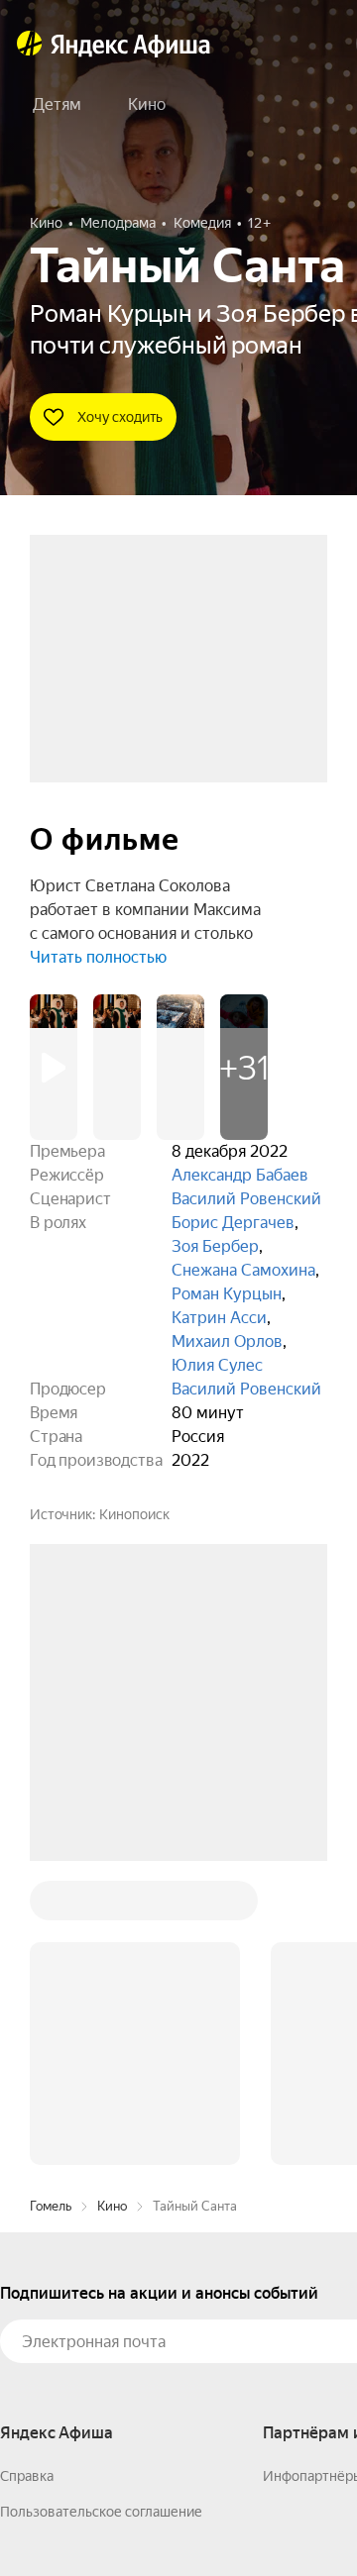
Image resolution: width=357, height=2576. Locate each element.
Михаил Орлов (227, 1341)
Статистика (295, 2518)
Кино (112, 1906)
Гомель (51, 1906)
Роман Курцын (227, 1294)
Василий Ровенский (246, 1199)
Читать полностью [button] (98, 957)
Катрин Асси (219, 1318)
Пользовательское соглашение (101, 2212)
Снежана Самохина (243, 1270)
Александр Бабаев (240, 1175)
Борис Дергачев (233, 1223)
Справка (27, 2176)
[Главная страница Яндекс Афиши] (30, 44)
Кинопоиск (134, 1514)
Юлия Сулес (217, 1365)
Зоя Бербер (215, 1246)
